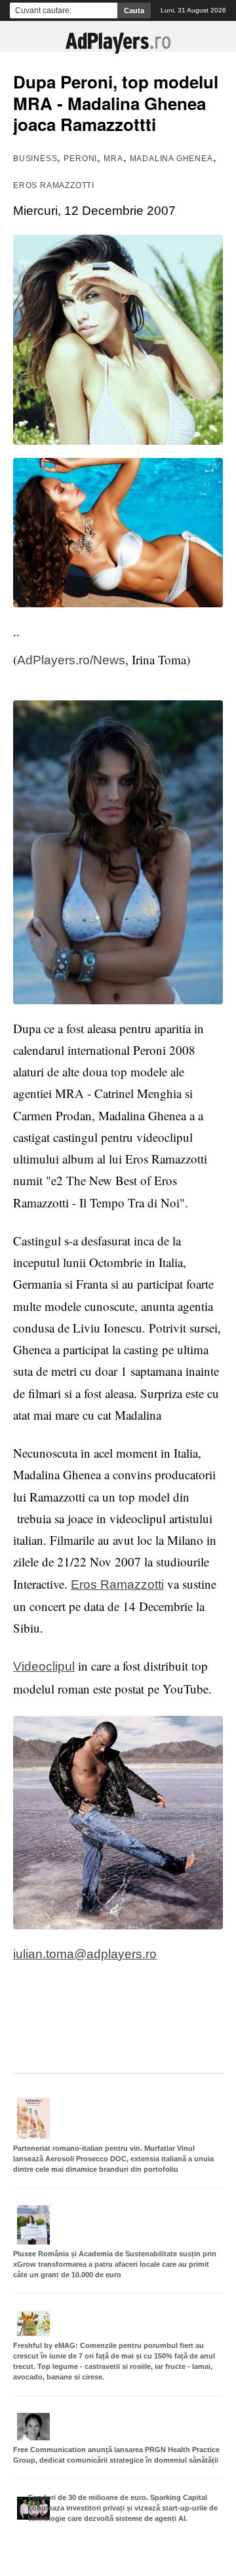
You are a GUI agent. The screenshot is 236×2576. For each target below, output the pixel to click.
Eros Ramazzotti (54, 185)
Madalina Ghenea (171, 159)
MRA (113, 159)
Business (35, 159)
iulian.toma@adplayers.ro (85, 1954)
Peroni (80, 159)
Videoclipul (44, 1666)
